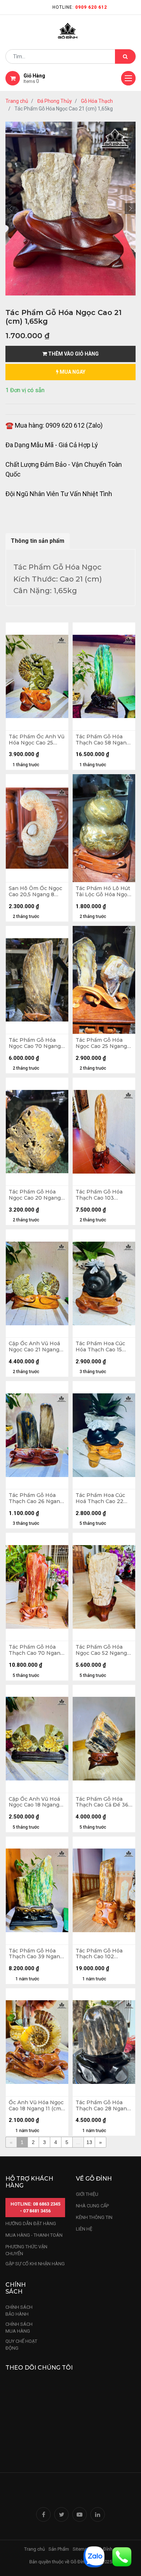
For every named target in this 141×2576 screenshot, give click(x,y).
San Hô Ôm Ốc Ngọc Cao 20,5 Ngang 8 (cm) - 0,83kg (35, 891)
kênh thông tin (94, 2217)
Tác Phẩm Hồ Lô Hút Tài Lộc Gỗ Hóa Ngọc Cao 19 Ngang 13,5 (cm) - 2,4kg (103, 891)
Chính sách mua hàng (19, 2328)
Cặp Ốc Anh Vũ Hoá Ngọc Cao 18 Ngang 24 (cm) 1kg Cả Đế (34, 1802)
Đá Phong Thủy (55, 101)
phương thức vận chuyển (26, 2250)
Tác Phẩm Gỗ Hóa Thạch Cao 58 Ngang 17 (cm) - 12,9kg (103, 740)
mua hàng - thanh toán (34, 2235)
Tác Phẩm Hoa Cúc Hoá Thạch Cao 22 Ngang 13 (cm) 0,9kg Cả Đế (102, 1498)
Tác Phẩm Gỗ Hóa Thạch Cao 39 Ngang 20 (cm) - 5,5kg (36, 1954)
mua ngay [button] (72, 372)
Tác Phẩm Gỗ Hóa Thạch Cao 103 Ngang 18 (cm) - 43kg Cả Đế (103, 1195)
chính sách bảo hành (19, 2311)
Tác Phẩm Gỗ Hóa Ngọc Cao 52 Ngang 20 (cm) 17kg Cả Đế (101, 1650)
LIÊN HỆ (84, 2229)
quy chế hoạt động (21, 2345)
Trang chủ (17, 101)
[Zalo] (94, 2556)
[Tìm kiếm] (125, 56)
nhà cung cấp (92, 2206)
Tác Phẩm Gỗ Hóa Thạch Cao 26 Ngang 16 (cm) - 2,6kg (36, 1498)
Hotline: (80, 7)
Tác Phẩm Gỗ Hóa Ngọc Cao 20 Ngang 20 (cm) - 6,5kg (35, 1195)
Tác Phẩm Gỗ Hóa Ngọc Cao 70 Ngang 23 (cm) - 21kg (35, 1043)
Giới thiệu (88, 2194)
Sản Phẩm (59, 2549)
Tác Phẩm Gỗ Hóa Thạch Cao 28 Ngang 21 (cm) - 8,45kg (103, 2106)
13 (89, 2142)
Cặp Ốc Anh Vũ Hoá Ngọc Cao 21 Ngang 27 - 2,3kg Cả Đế (34, 1347)
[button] (11, 209)
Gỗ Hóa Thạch (97, 101)
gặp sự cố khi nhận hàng (35, 2264)
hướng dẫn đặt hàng (31, 2223)
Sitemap (81, 2549)
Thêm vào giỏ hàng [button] (73, 354)
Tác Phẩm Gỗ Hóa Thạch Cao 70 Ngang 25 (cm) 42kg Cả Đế (36, 1650)
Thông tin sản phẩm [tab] (38, 541)
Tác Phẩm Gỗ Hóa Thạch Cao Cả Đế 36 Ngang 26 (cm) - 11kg (102, 1802)
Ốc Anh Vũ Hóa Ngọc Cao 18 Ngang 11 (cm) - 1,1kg (36, 2106)
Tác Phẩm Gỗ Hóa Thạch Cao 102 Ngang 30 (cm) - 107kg (99, 1954)
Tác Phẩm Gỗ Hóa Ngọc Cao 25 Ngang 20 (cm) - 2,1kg (101, 1043)
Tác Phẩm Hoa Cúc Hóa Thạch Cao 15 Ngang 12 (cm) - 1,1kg (102, 1347)
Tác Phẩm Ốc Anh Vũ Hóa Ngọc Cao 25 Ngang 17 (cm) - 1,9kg (37, 740)
